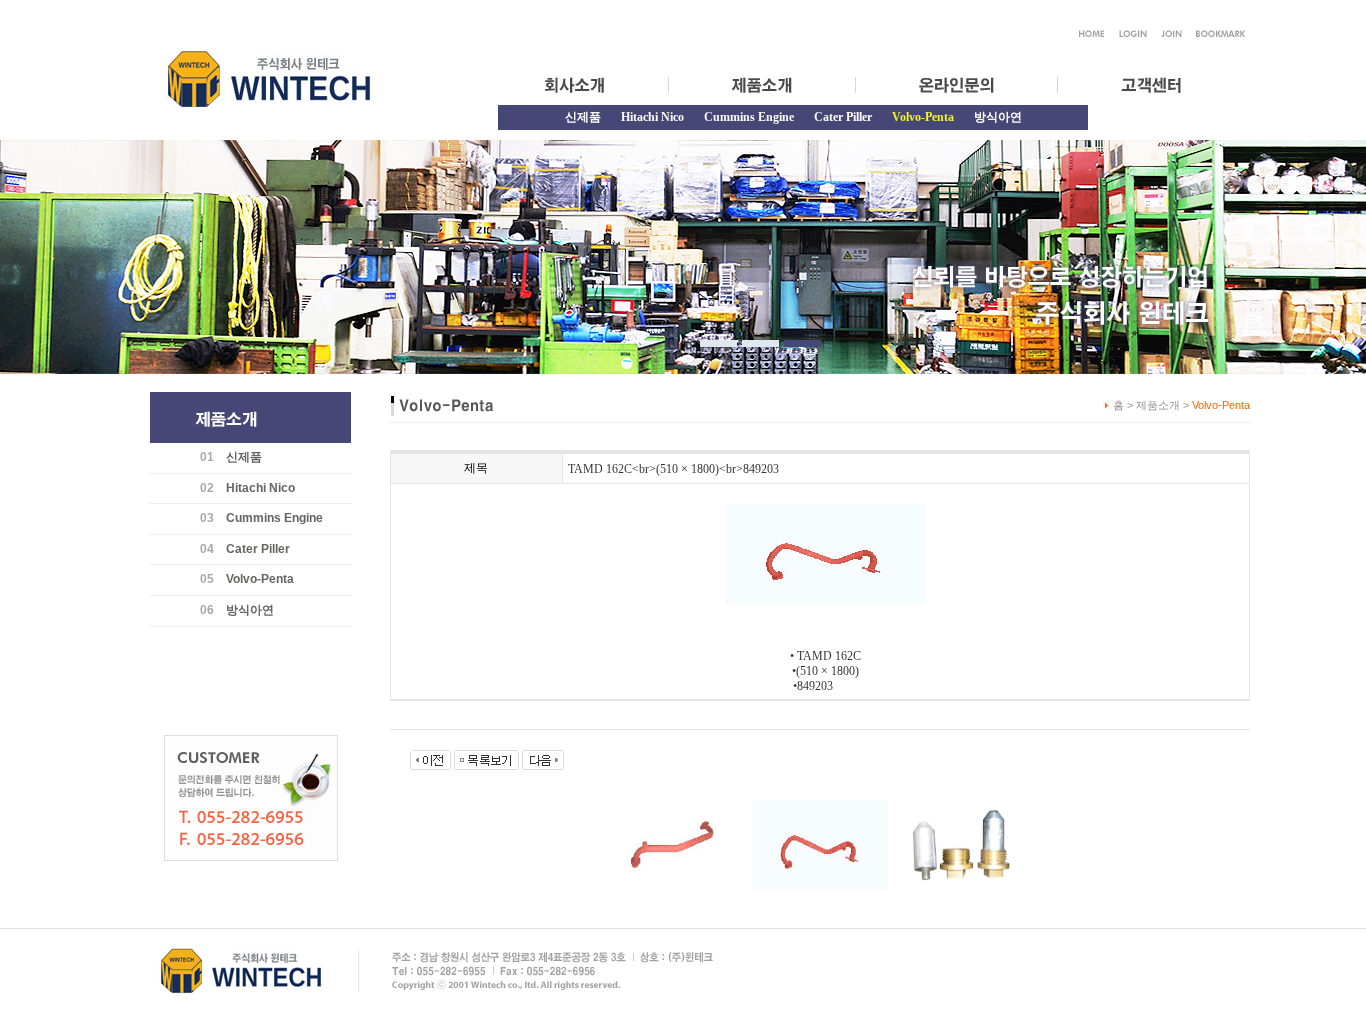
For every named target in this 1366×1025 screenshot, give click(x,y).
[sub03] (802, 343)
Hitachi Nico (652, 117)
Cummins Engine (749, 117)
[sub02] (760, 343)
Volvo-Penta (260, 579)
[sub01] (718, 343)
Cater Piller (843, 117)
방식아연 (998, 117)
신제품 (583, 117)
